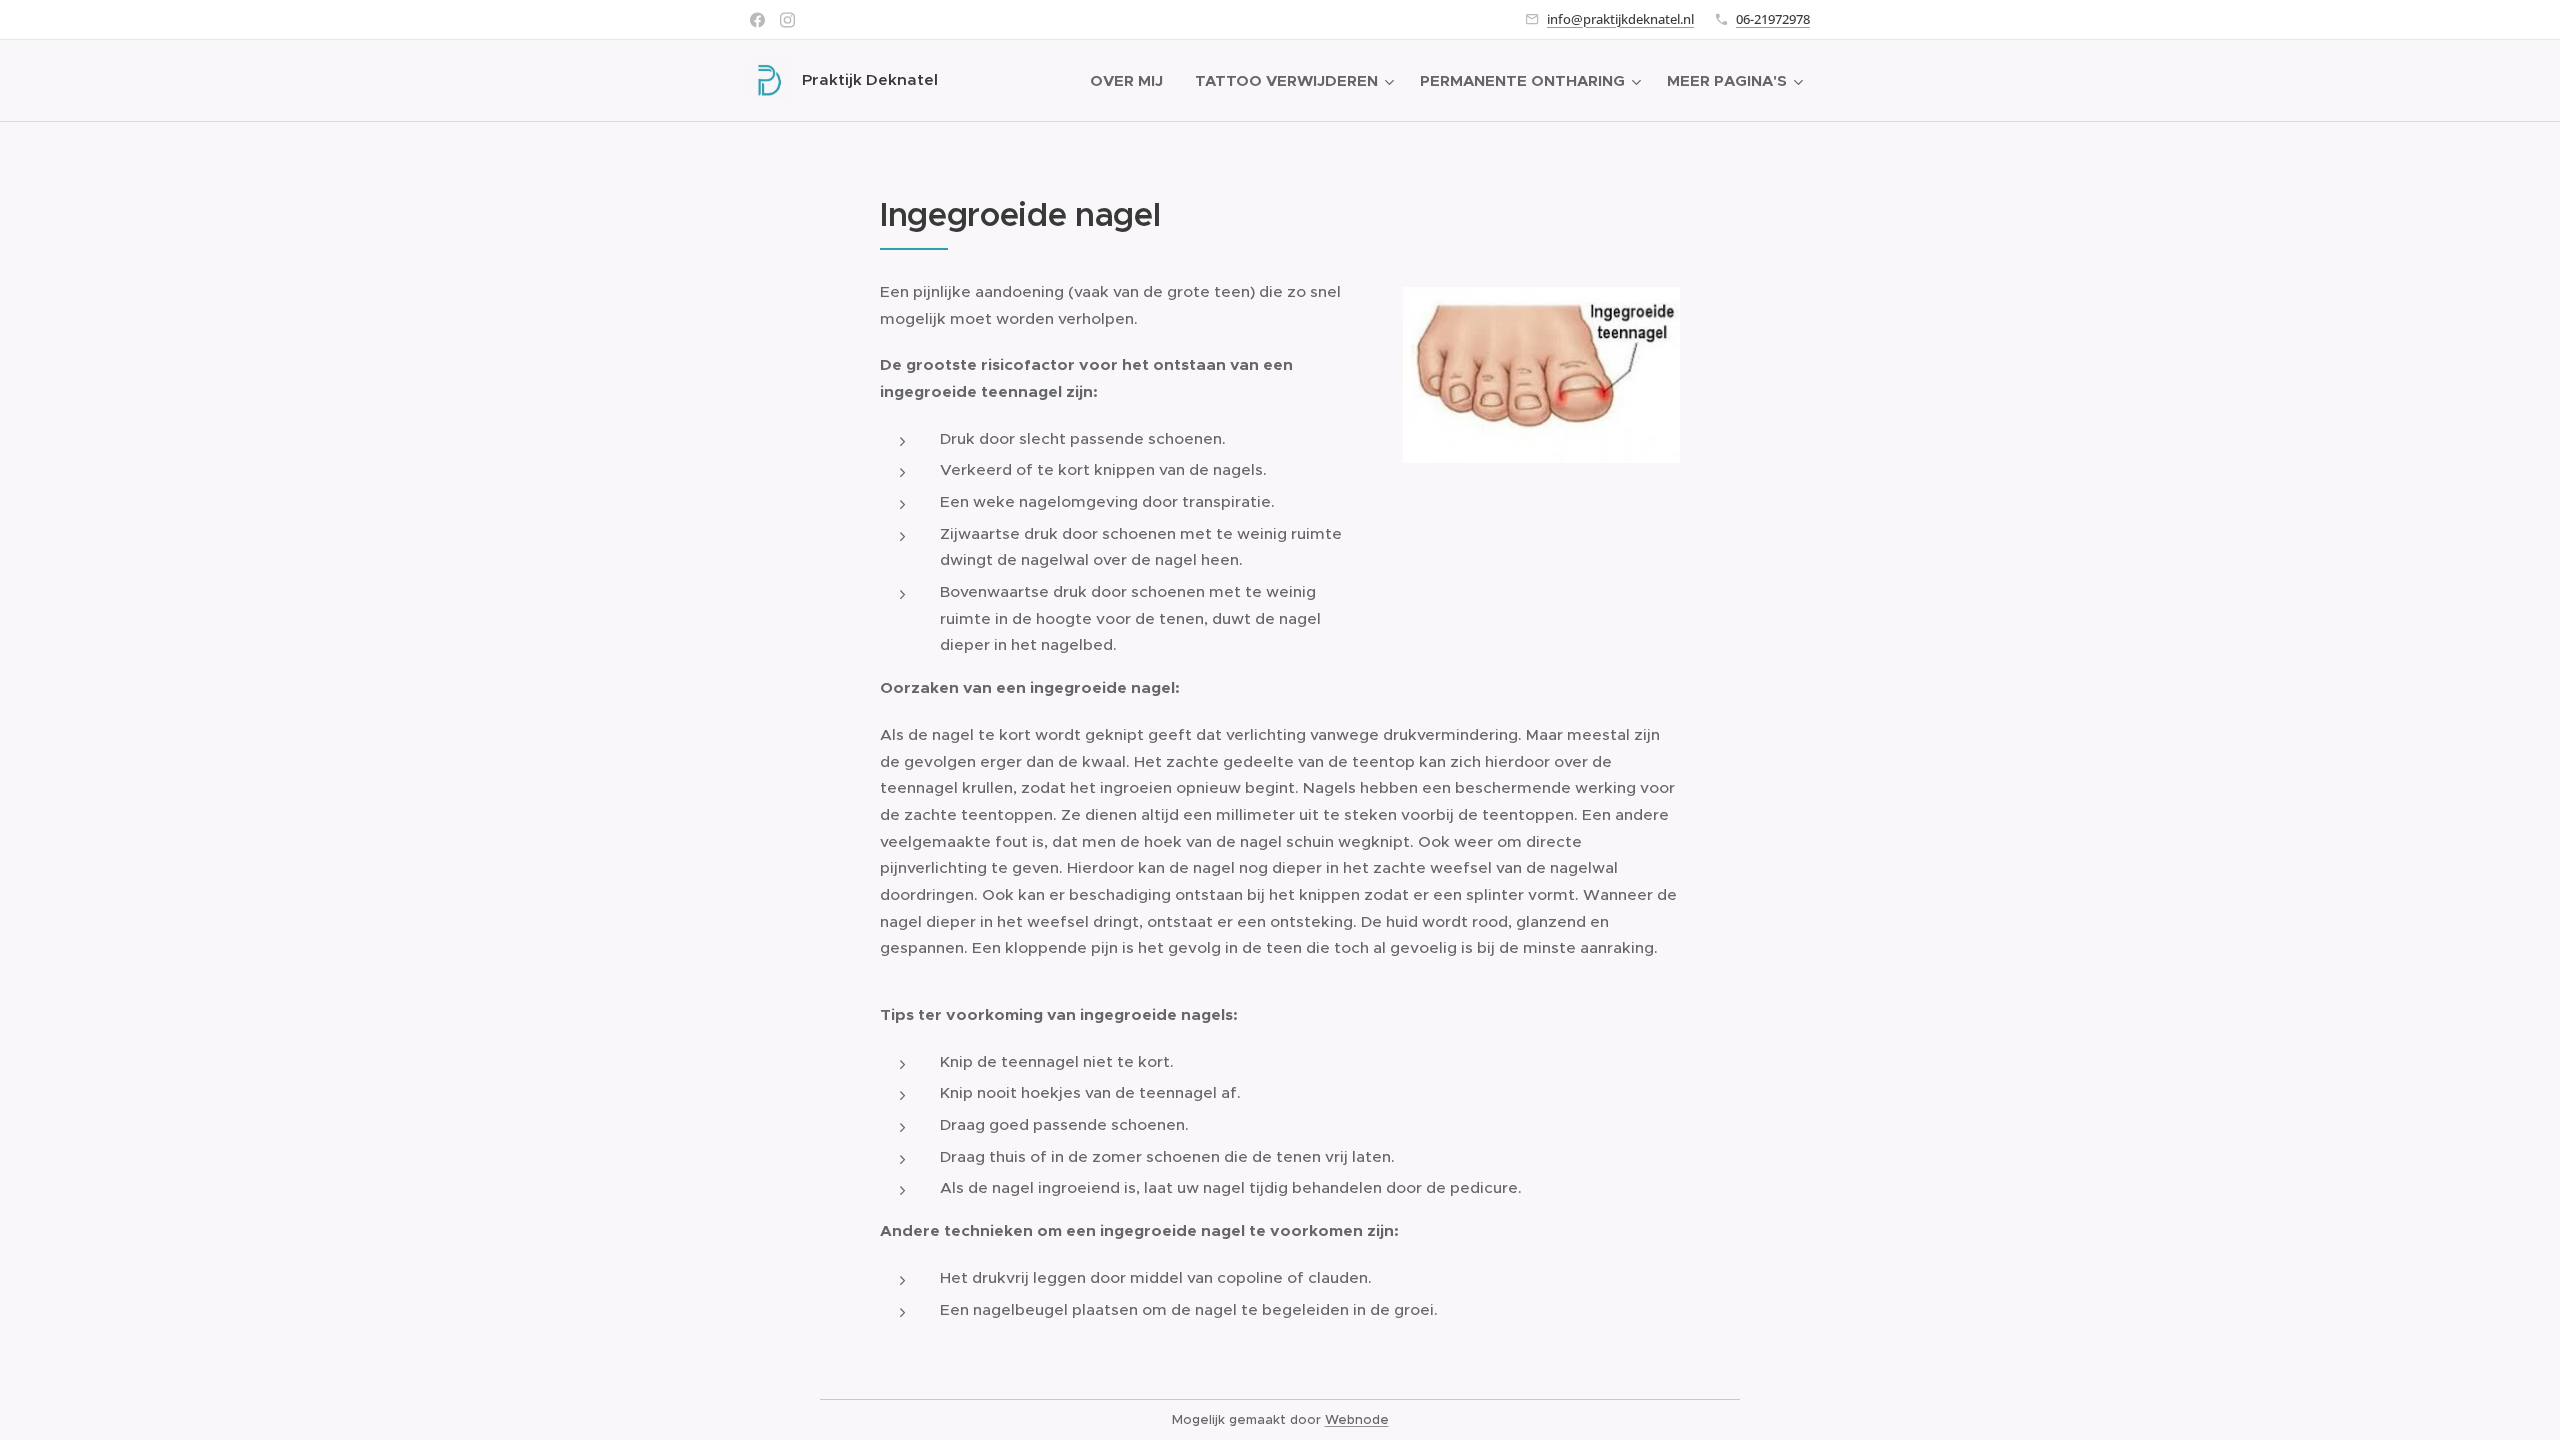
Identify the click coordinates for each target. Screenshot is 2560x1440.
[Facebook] (757, 20)
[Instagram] (787, 20)
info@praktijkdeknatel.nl (1620, 19)
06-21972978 (1773, 19)
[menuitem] (1132, 81)
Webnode (1357, 1419)
